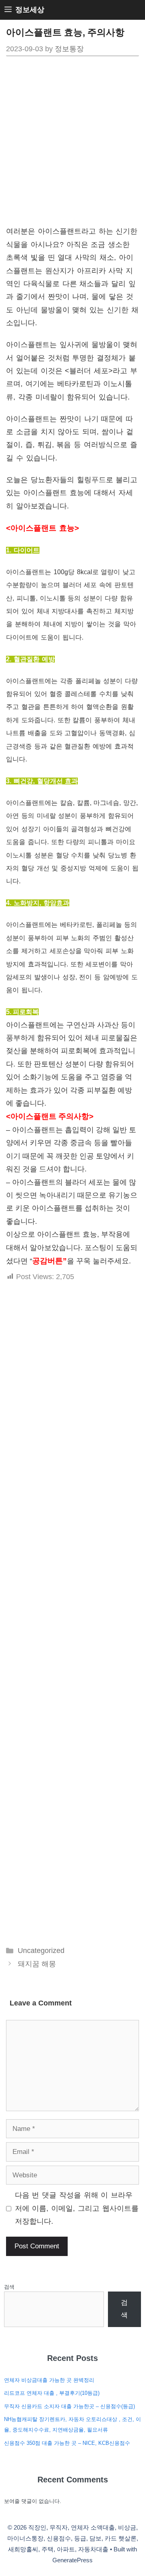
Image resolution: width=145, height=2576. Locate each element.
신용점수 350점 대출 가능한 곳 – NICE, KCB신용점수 (67, 2443)
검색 (9, 2287)
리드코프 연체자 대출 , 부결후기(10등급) (52, 2393)
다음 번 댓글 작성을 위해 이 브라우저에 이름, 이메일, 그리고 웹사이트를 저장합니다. (77, 2208)
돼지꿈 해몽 (37, 1964)
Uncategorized (41, 1951)
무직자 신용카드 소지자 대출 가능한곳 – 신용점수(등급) (69, 2406)
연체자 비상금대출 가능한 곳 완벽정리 (49, 2380)
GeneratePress (72, 2560)
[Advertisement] (72, 144)
